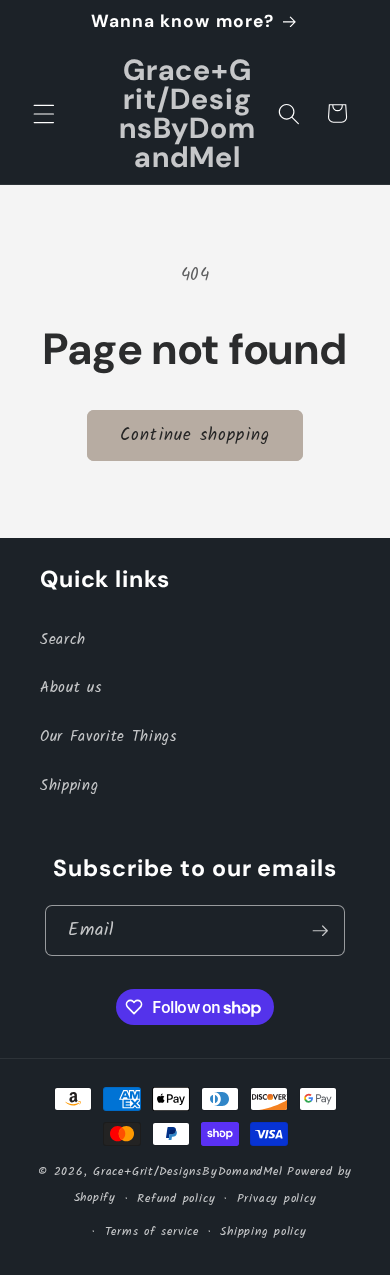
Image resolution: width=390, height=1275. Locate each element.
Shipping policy (263, 1231)
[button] (44, 113)
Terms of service (152, 1231)
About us (70, 688)
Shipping (69, 786)
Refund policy (176, 1198)
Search (63, 640)
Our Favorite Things (108, 737)
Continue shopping (195, 435)
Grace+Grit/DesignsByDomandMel (187, 1171)
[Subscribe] (320, 931)
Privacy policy (277, 1198)
